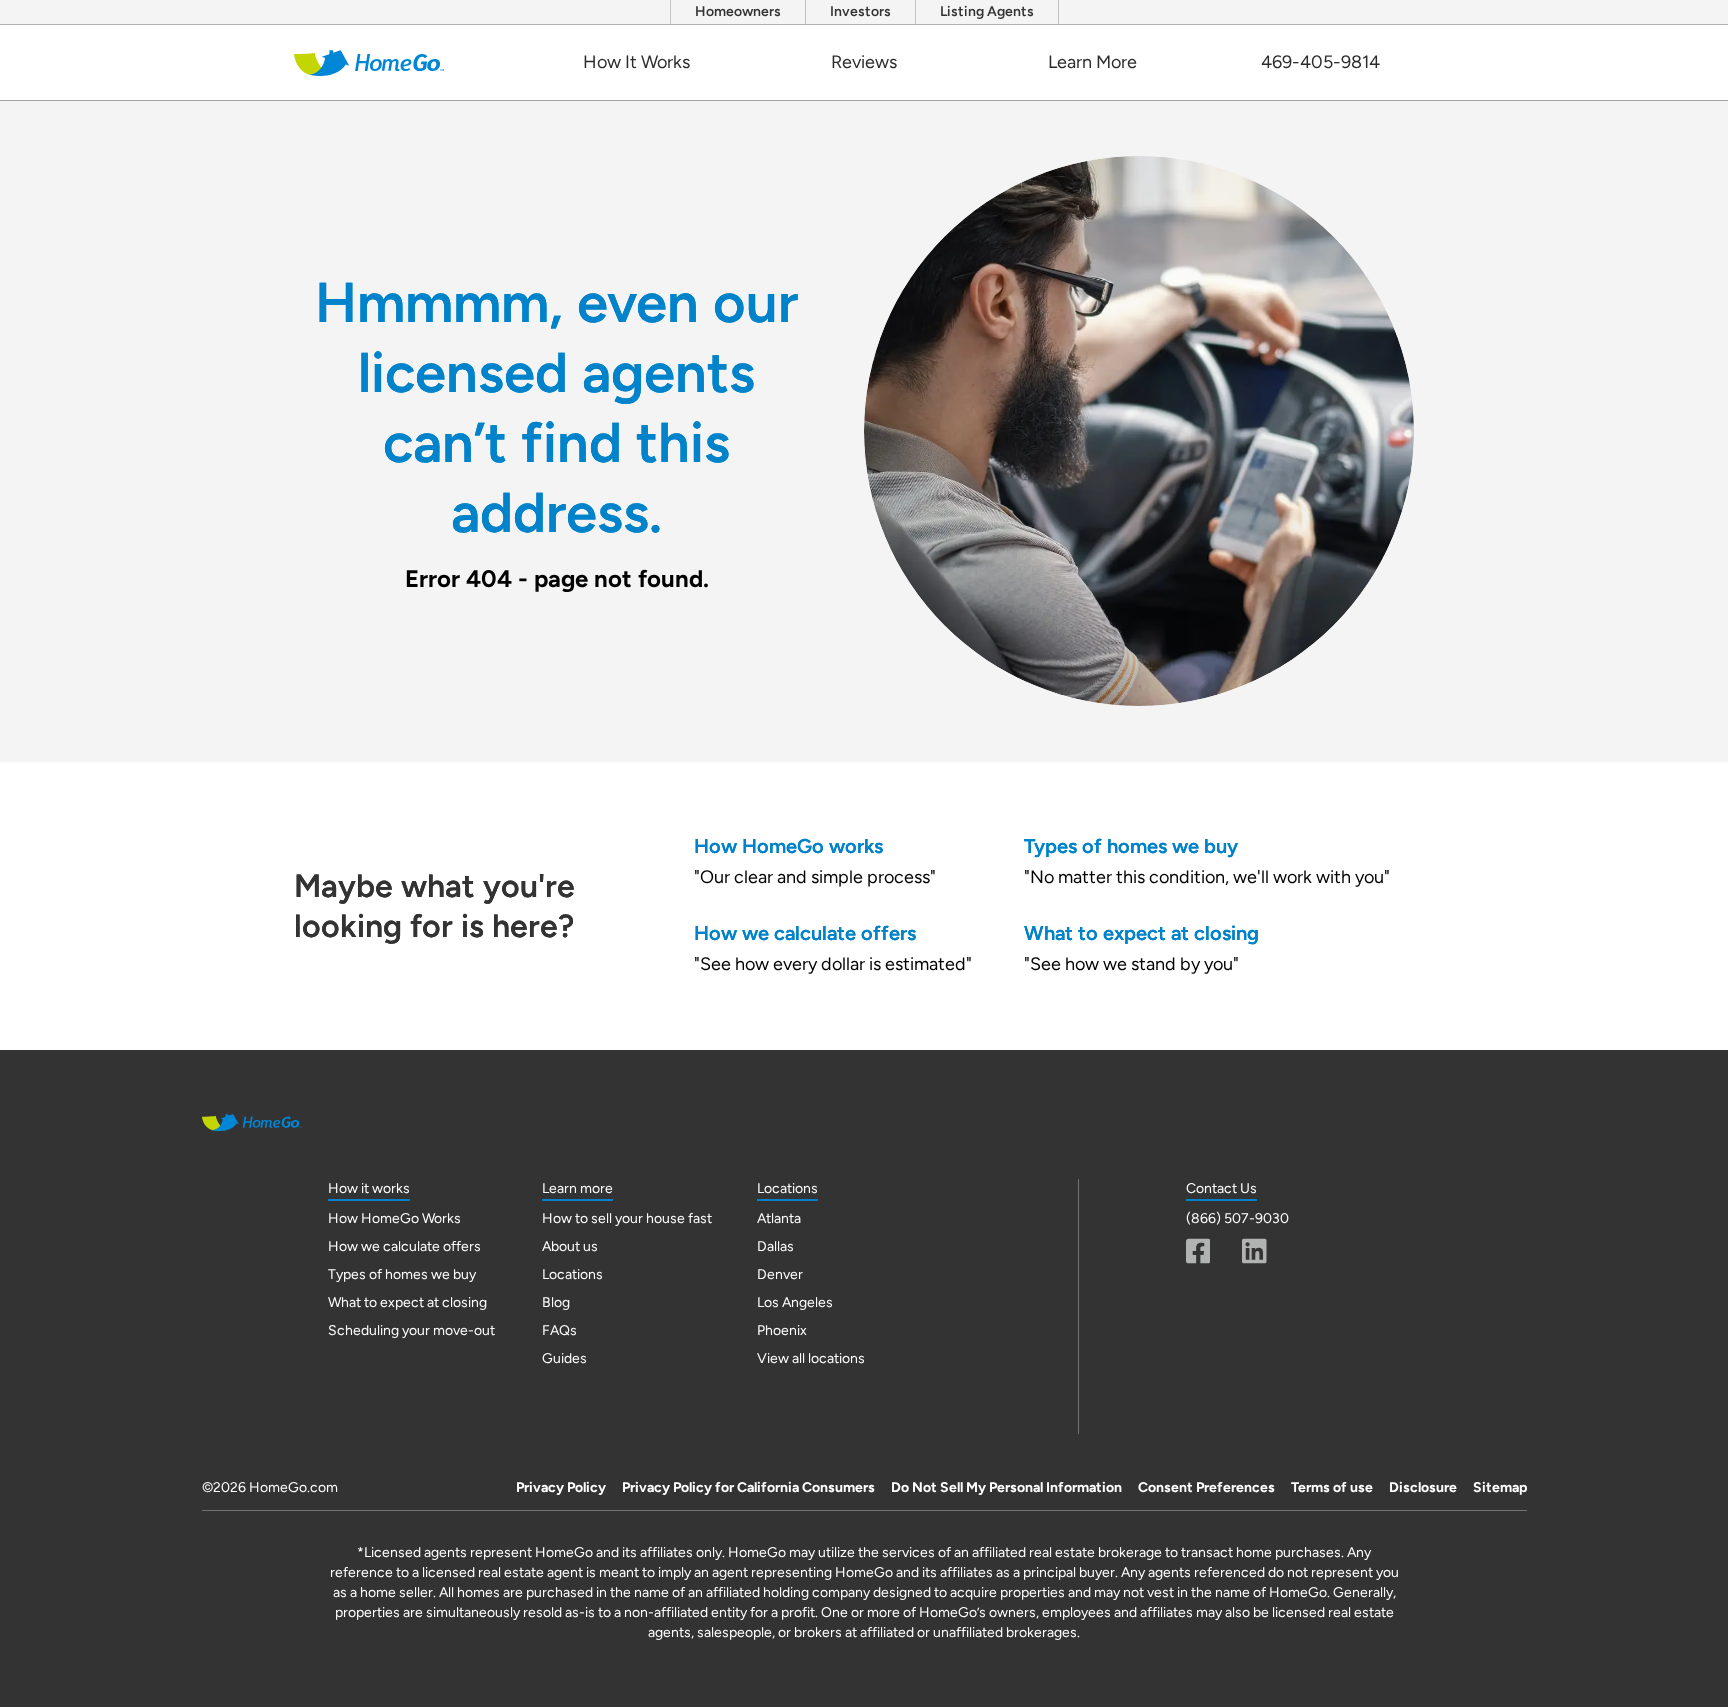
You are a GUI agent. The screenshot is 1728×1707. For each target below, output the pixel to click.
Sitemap (1500, 1487)
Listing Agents (987, 11)
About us (570, 1246)
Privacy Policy (561, 1487)
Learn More (1092, 62)
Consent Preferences (1206, 1487)
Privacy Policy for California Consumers (748, 1487)
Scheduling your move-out (411, 1330)
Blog (556, 1302)
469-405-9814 (1320, 62)
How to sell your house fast (627, 1218)
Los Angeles (795, 1302)
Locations (572, 1274)
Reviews (864, 62)
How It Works (636, 62)
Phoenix (782, 1330)
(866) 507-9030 (1237, 1218)
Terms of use (1332, 1487)
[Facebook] (1198, 1251)
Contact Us (1221, 1188)
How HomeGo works (788, 846)
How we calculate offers (805, 933)
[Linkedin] (1254, 1251)
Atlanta (779, 1218)
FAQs (559, 1330)
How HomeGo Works (394, 1218)
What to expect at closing (1141, 933)
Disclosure (1423, 1487)
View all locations (811, 1358)
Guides (564, 1358)
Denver (780, 1274)
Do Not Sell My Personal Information (1006, 1487)
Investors (860, 11)
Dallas (775, 1246)
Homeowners (738, 11)
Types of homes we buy (1131, 846)
